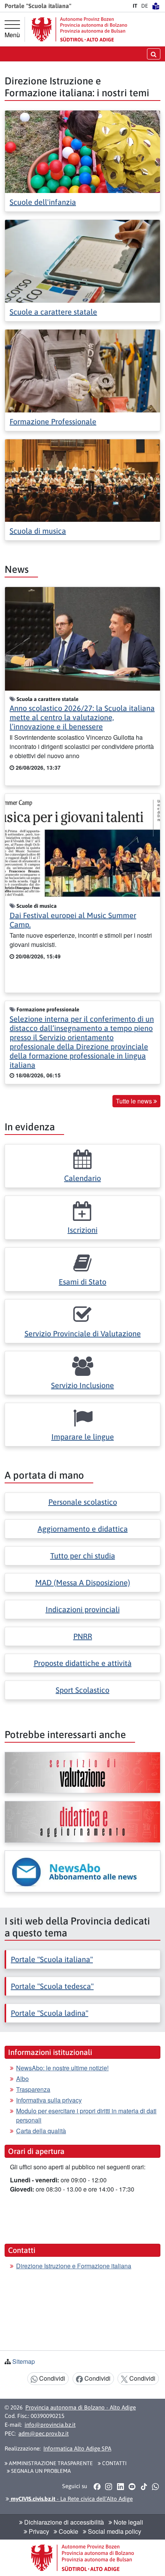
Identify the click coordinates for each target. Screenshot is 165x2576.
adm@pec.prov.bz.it (44, 2433)
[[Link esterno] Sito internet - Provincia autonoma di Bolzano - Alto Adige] (79, 29)
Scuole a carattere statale (53, 312)
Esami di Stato (82, 1282)
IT (135, 6)
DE (145, 6)
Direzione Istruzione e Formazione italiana (74, 2266)
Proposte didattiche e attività (83, 1663)
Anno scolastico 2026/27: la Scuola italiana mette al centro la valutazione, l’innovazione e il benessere (82, 717)
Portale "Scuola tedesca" (52, 1986)
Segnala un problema (40, 2471)
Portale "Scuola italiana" (52, 1959)
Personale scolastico (83, 1502)
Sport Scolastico (82, 1690)
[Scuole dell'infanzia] (82, 151)
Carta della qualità (41, 2131)
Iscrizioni (82, 1230)
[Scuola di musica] (82, 480)
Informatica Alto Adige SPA (77, 2448)
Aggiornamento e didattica (83, 1529)
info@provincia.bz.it (50, 2425)
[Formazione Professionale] (82, 370)
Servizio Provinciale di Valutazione (83, 1333)
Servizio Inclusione (82, 1385)
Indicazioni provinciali (83, 1609)
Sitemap (24, 2361)
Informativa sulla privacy (49, 2100)
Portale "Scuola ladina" (49, 2013)
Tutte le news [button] (135, 1101)
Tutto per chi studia (83, 1556)
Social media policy (114, 2531)
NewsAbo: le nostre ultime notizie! (62, 2068)
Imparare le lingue (83, 1437)
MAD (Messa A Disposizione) (83, 1582)
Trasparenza (33, 2089)
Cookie (68, 2531)
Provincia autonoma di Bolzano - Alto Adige (81, 2407)
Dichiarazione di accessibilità (63, 2522)
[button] (97, 2486)
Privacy (38, 2531)
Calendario (82, 1178)
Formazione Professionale (53, 421)
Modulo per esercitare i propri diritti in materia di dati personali (86, 2115)
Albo (22, 2079)
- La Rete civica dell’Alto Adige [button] (71, 2499)
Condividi (51, 2378)
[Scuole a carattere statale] (82, 260)
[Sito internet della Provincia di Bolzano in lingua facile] (156, 6)
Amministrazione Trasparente (50, 2463)
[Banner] (82, 1773)
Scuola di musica (38, 531)
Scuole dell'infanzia (43, 202)
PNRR (83, 1636)
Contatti (114, 2463)
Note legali (128, 2522)
